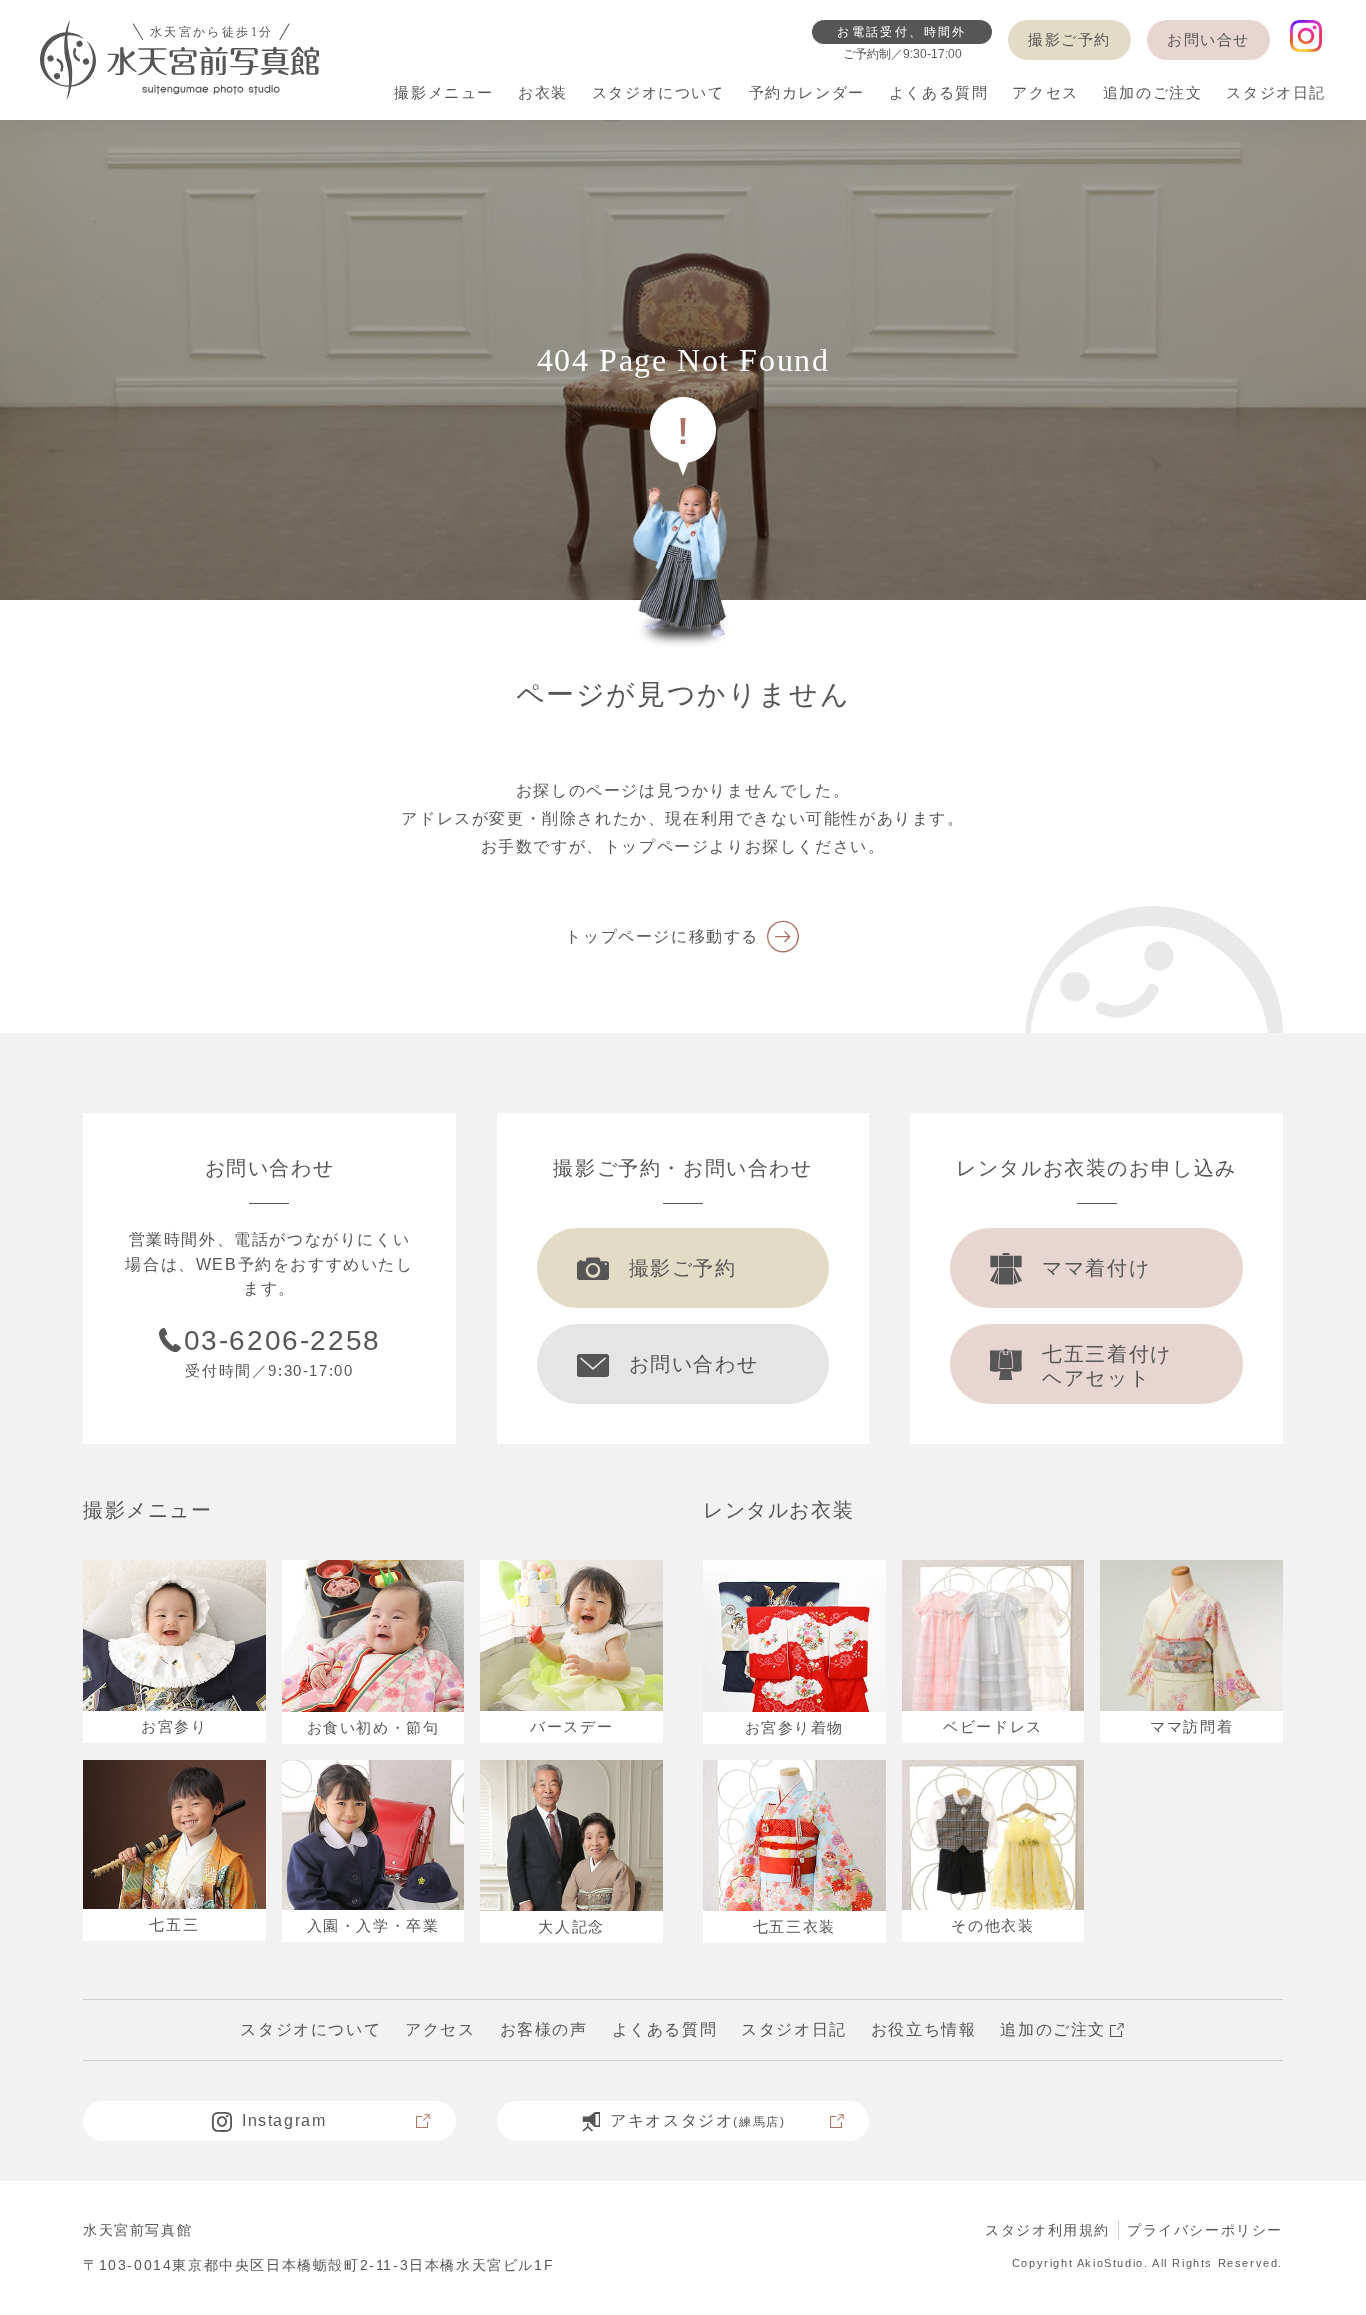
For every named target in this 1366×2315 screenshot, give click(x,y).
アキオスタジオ (697, 2120)
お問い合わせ (694, 1364)
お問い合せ (1208, 39)
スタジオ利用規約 (1047, 2230)
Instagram (284, 2120)
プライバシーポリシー (1205, 2230)
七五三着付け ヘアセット (1107, 1366)
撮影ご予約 (1069, 39)
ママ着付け (1096, 1268)
